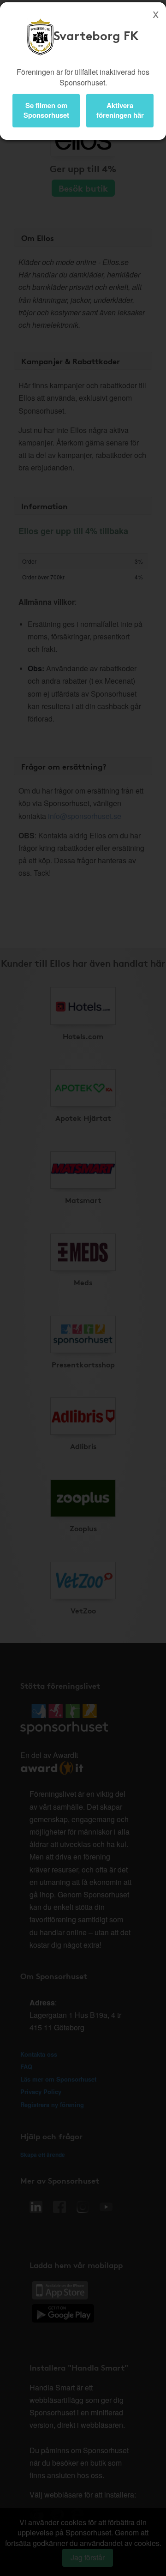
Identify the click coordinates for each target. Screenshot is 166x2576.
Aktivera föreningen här (120, 110)
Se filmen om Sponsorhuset (46, 110)
